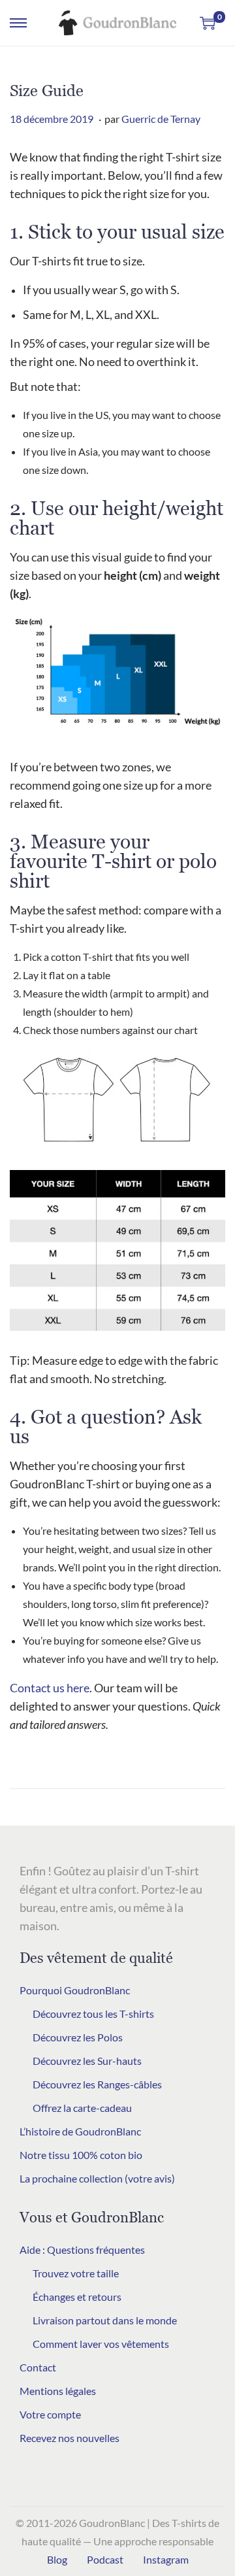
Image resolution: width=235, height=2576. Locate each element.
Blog (57, 2559)
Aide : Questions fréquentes (82, 2250)
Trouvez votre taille (76, 2273)
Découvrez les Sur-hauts (87, 2061)
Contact (38, 2367)
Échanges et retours (77, 2297)
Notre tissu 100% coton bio (81, 2155)
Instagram (166, 2559)
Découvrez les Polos (78, 2037)
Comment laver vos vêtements (101, 2344)
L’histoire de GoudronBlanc (80, 2131)
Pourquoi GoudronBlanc (75, 1990)
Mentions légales (58, 2391)
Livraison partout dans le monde (105, 2320)
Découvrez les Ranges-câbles (97, 2084)
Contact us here (50, 1688)
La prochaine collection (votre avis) (97, 2178)
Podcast (105, 2559)
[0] (208, 23)
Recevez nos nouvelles (70, 2438)
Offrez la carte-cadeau (82, 2108)
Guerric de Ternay (161, 119)
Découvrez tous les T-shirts (93, 2014)
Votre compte (50, 2414)
